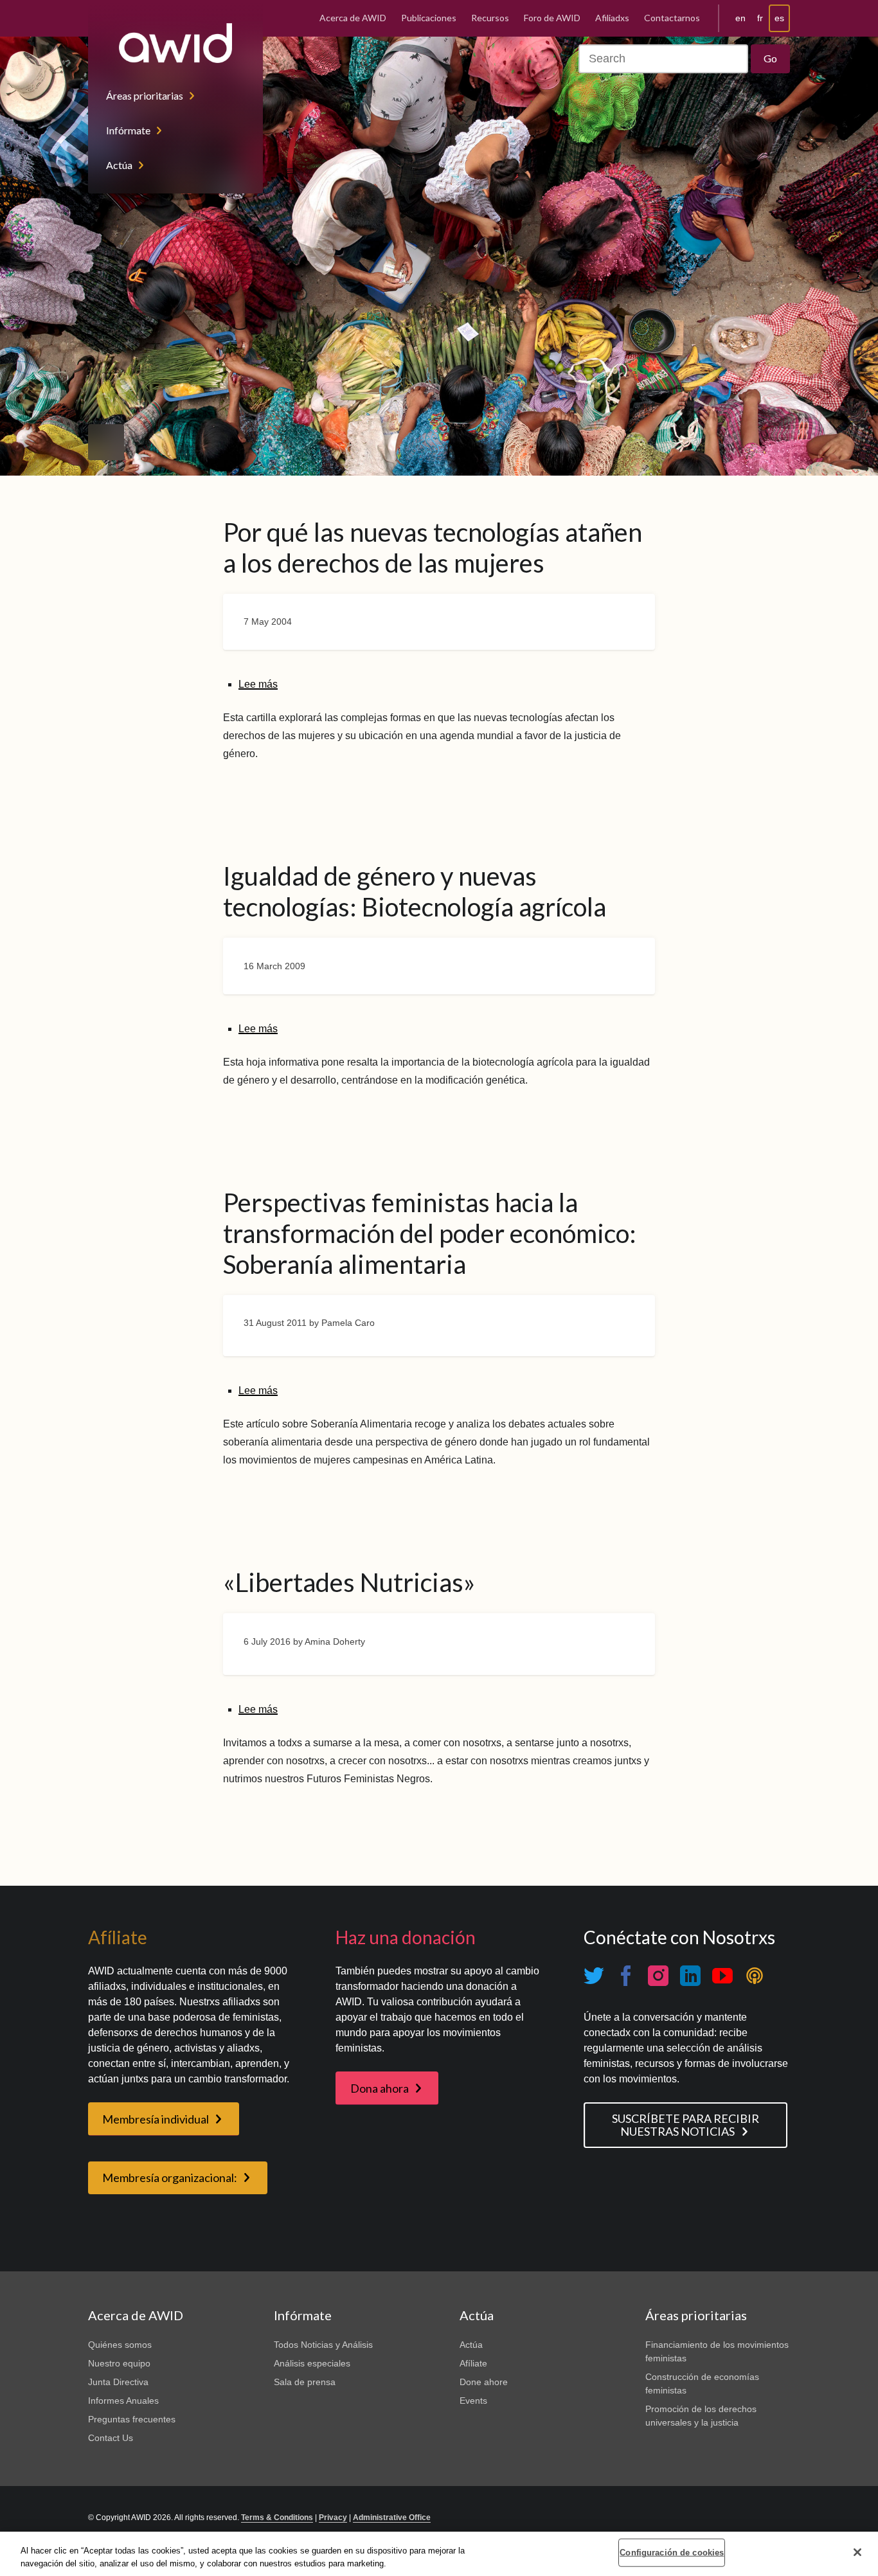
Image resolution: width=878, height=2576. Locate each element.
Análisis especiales (312, 2363)
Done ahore (484, 2382)
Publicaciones (429, 18)
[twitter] (594, 1976)
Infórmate (128, 130)
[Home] (175, 43)
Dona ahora (380, 2088)
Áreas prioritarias (145, 95)
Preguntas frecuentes (132, 2419)
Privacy (333, 2518)
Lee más (258, 684)
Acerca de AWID (353, 18)
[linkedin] (690, 1976)
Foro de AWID (552, 18)
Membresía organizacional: (170, 2178)
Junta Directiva (118, 2382)
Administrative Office (392, 2518)
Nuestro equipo (119, 2363)
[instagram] (658, 1976)
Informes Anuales (123, 2401)
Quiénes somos (120, 2345)
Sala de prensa (305, 2382)
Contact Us (111, 2438)
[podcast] (755, 1976)
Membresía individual (156, 2119)
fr (760, 18)
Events (473, 2401)
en (740, 18)
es (779, 18)
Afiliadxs (612, 18)
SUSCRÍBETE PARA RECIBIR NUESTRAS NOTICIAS (685, 2125)
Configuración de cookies (672, 2553)
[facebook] (626, 1976)
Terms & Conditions (277, 2518)
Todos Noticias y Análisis (323, 2345)
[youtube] (722, 1976)
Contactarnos (672, 18)
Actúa (119, 165)
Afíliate (473, 2363)
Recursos (490, 18)
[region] (439, 2554)
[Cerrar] (857, 2552)
